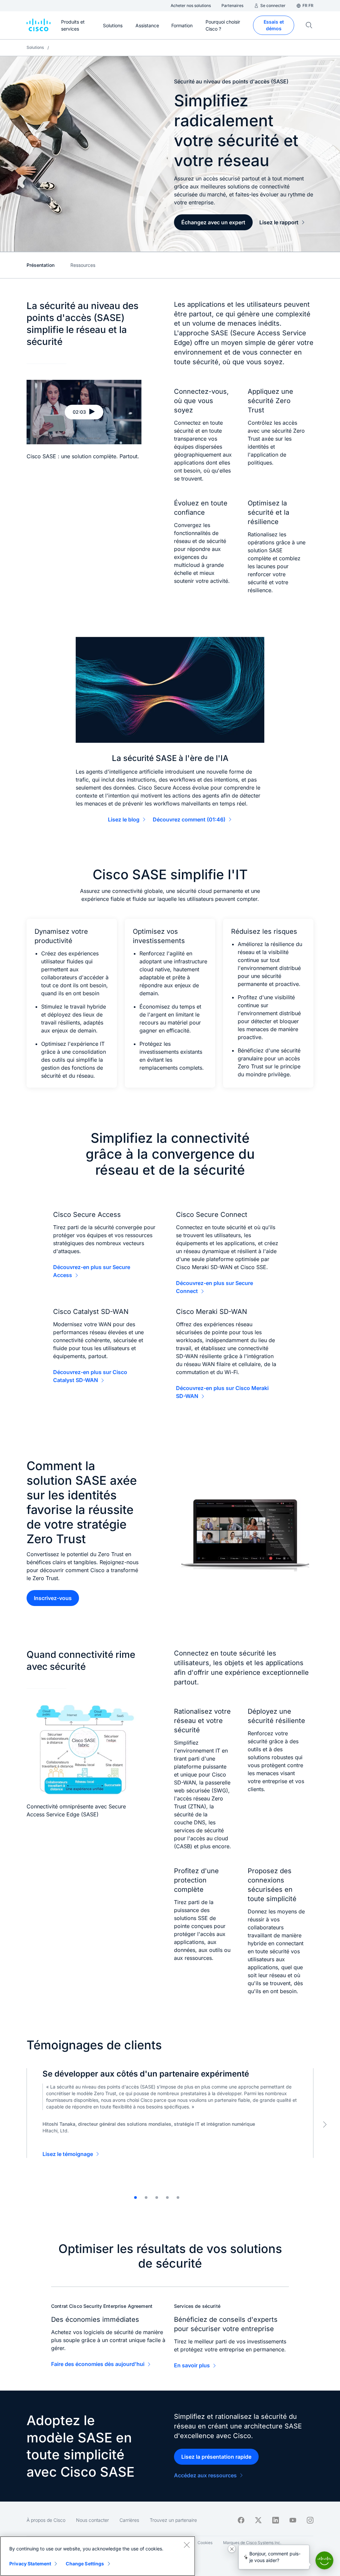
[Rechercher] (309, 25)
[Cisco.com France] (39, 25)
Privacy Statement (30, 2564)
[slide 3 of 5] (157, 2198)
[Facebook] (241, 2520)
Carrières (129, 2520)
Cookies (205, 2543)
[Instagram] (310, 2520)
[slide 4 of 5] (167, 2198)
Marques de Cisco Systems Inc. (252, 2543)
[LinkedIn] (276, 2520)
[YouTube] (293, 2520)
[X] (258, 2520)
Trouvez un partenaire (173, 2520)
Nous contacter (92, 2520)
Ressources (83, 265)
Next (325, 2124)
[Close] (187, 2545)
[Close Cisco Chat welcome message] (232, 2549)
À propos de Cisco (46, 2520)
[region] (98, 2556)
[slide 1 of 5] (135, 2198)
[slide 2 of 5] (146, 2198)
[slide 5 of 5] (178, 2198)
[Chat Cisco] (324, 2560)
